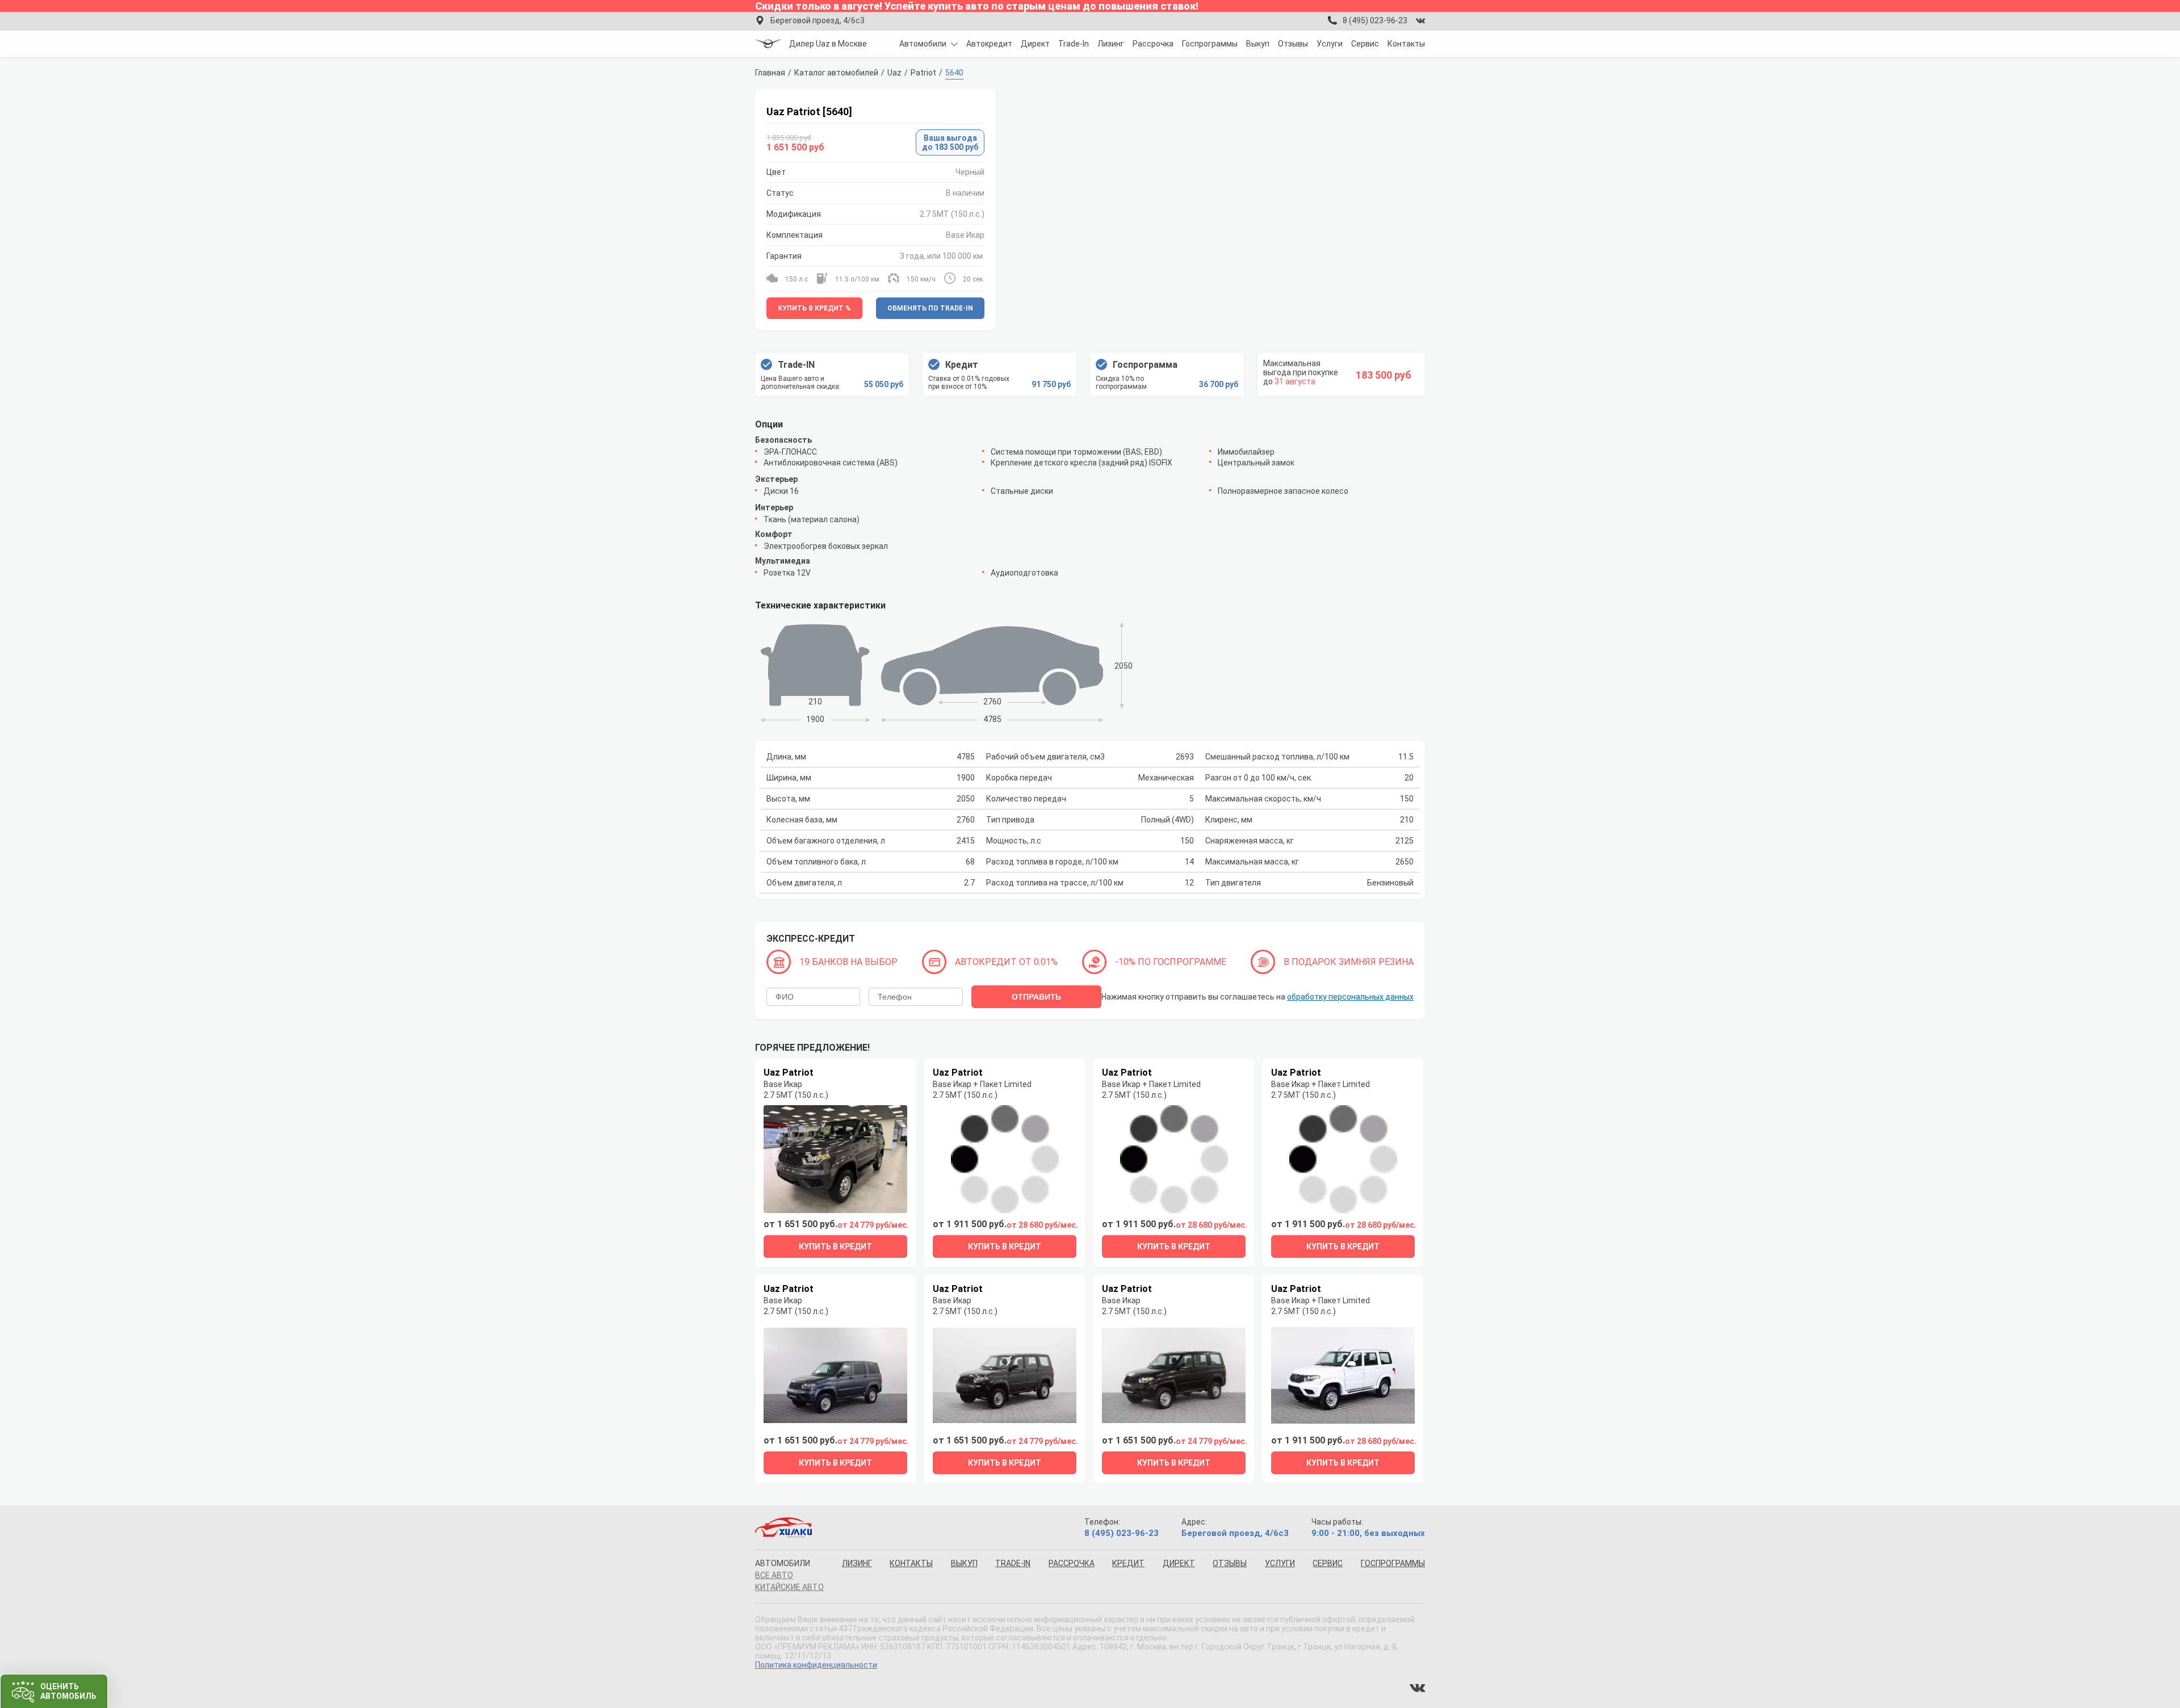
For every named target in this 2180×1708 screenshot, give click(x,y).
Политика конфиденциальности (816, 1665)
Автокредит (989, 44)
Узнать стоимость (74, 1687)
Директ (1035, 44)
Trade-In (1074, 44)
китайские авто (789, 1587)
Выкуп (1258, 44)
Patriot (923, 73)
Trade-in (1013, 1563)
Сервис (1365, 44)
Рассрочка (1153, 44)
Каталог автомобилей (836, 73)
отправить (1036, 997)
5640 (954, 73)
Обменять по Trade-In (930, 308)
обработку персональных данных (1350, 997)
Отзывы (1293, 44)
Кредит (1128, 1563)
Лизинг (1111, 44)
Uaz (894, 73)
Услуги (1330, 44)
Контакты (1406, 44)
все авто (774, 1575)
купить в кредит (835, 1247)
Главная (770, 73)
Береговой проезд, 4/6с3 (817, 20)
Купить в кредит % (814, 308)
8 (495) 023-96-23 (1375, 20)
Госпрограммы (1210, 44)
